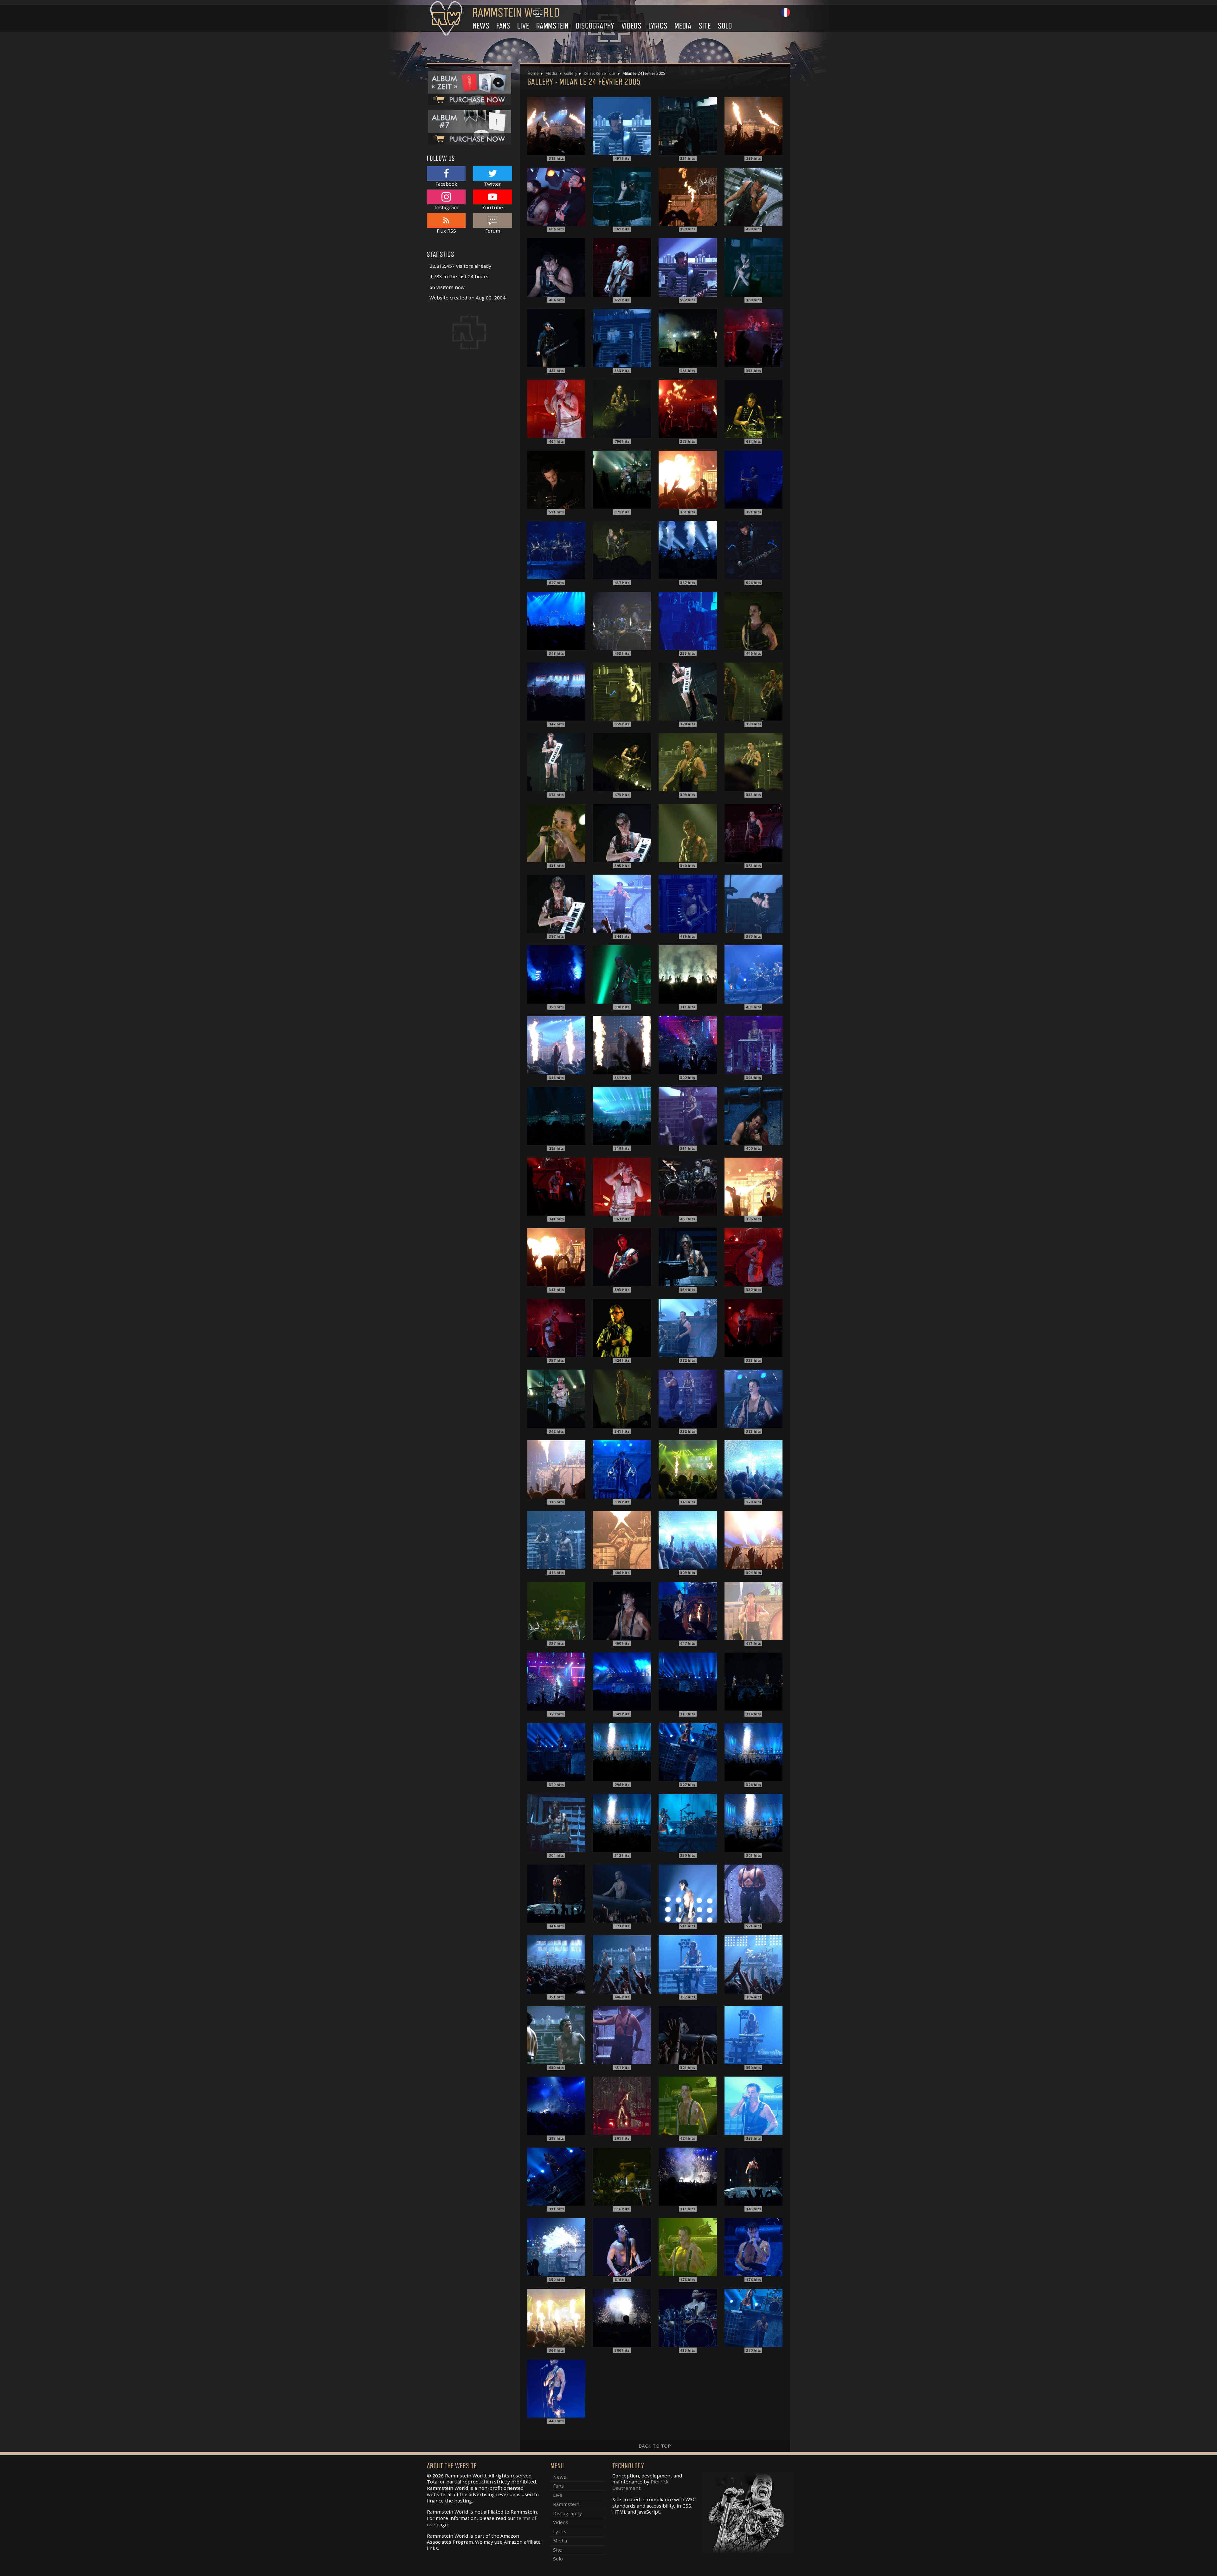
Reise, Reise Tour (600, 73)
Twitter (493, 184)
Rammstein (552, 26)
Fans (503, 26)
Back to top (655, 2446)
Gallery (571, 73)
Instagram (446, 207)
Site (705, 26)
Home (533, 73)
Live (523, 26)
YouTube (493, 207)
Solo (725, 26)
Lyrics (658, 26)
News (481, 26)
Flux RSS (446, 231)
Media (683, 26)
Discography (595, 26)
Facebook (446, 184)
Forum (493, 231)
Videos (631, 26)
